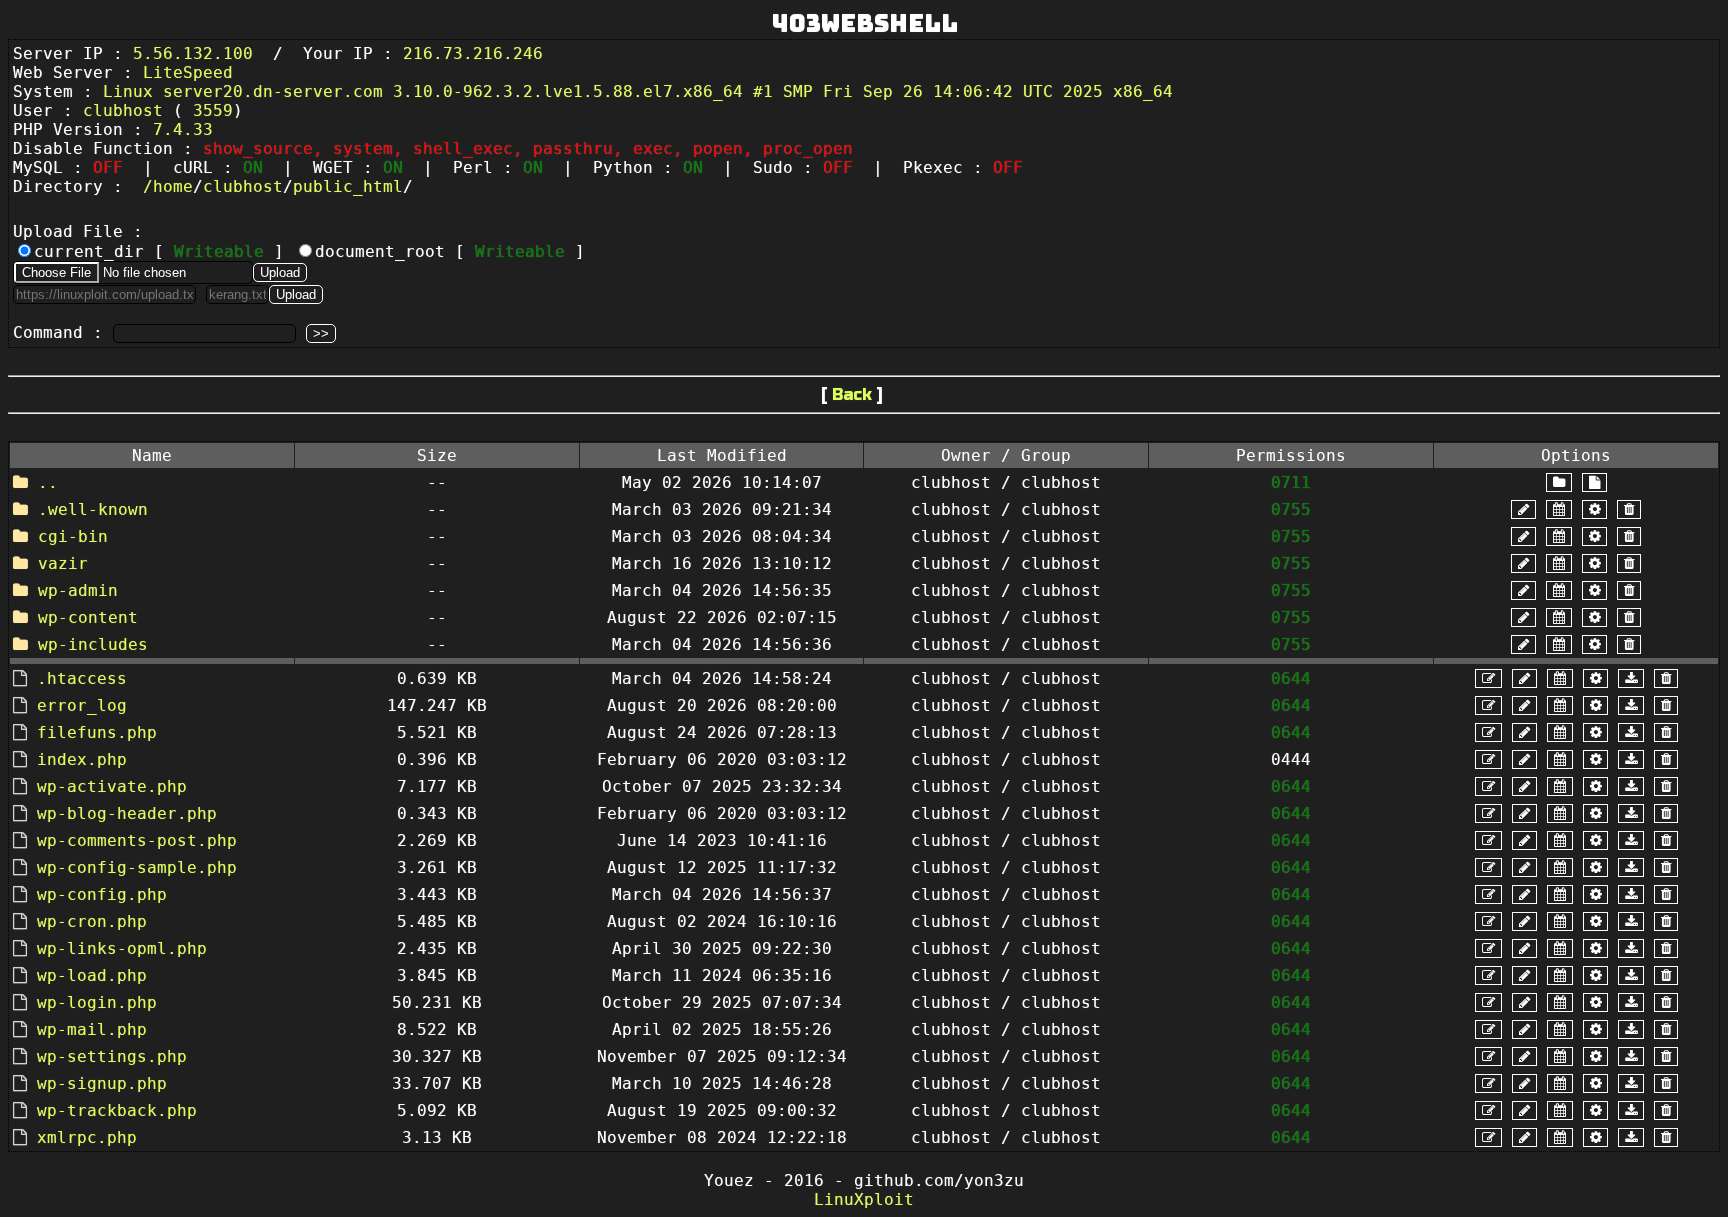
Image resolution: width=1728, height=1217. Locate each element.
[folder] (1559, 482)
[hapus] (1629, 509)
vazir (63, 563)
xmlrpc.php (87, 1137)
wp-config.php (102, 894)
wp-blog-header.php (127, 813)
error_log (82, 705)
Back (852, 394)
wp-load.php (92, 975)
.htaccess (82, 678)
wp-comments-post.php (137, 840)
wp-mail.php (92, 1029)
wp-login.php (97, 1002)
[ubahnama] (1523, 509)
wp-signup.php (102, 1083)
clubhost (243, 186)
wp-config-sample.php (137, 867)
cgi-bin (73, 536)
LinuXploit (864, 1199)
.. (48, 482)
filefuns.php (97, 732)
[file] (1594, 482)
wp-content (88, 617)
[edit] (1488, 678)
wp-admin (78, 590)
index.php (82, 759)
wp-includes (93, 644)
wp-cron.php (92, 921)
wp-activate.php (112, 786)
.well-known (93, 509)
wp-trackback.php (117, 1110)
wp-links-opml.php (122, 948)
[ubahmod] (1594, 509)
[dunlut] (1631, 678)
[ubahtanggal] (1559, 509)
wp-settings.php (112, 1056)
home (173, 186)
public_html (348, 186)
